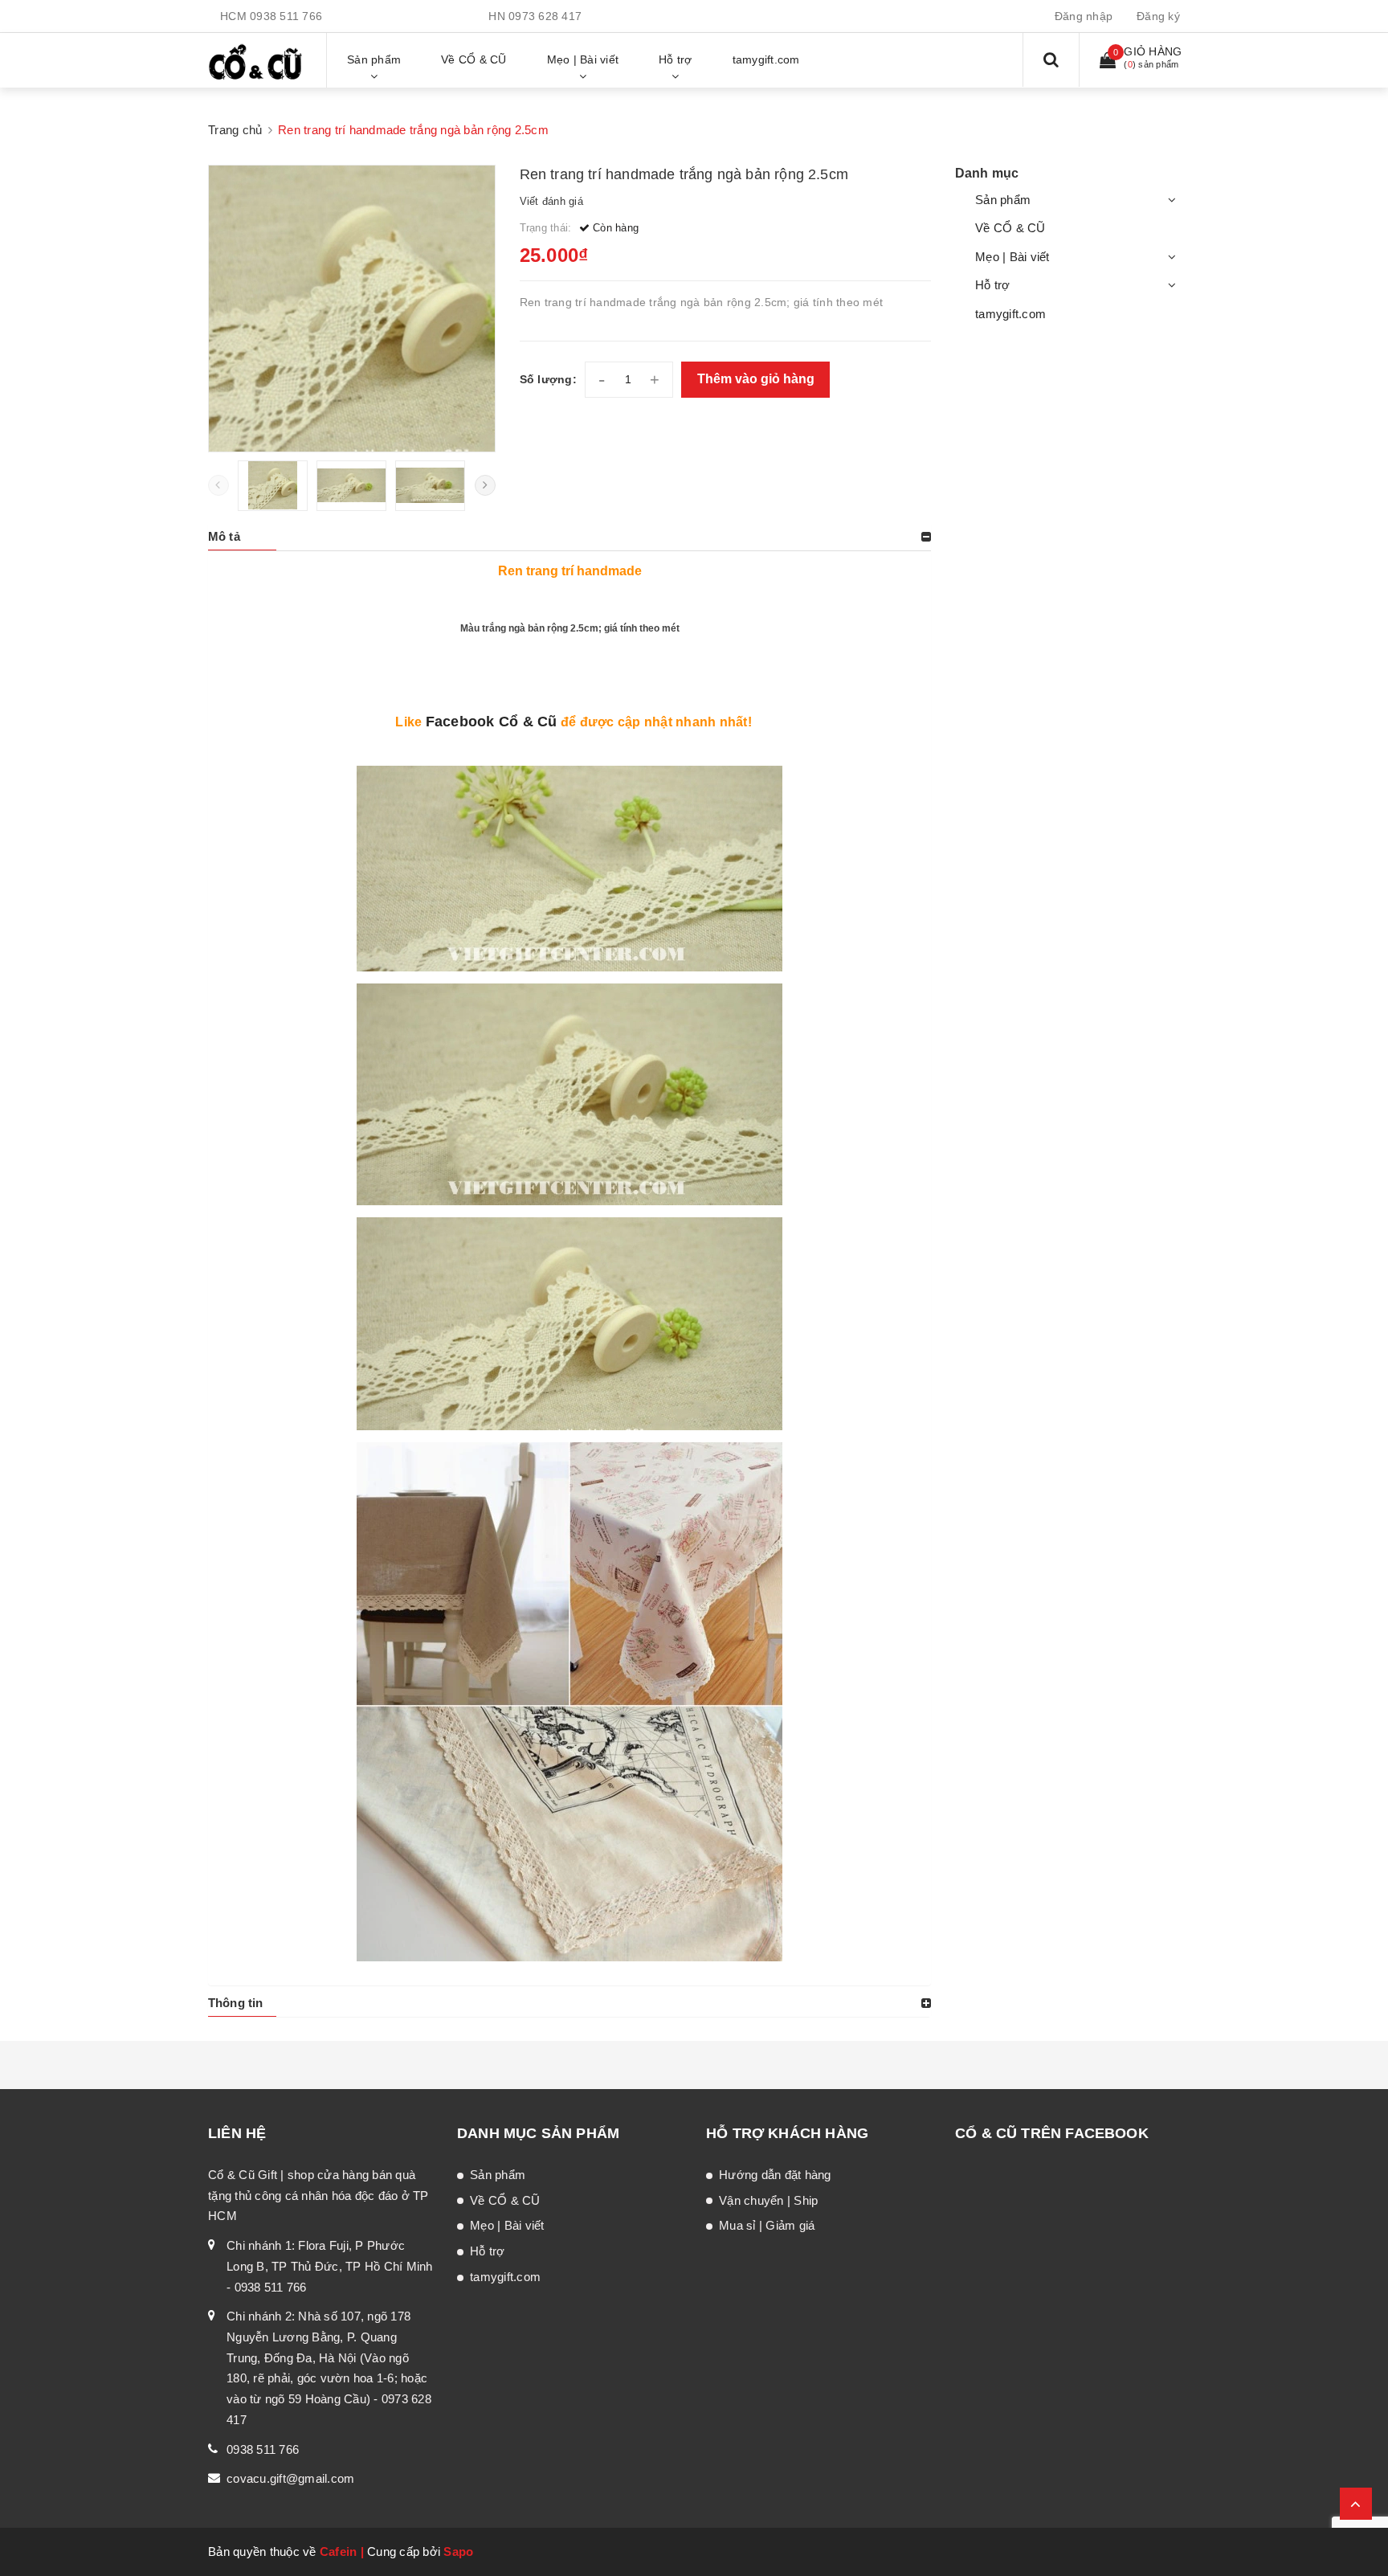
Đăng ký (1158, 16)
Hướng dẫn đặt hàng (775, 2175)
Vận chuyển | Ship (768, 2200)
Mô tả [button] (224, 536)
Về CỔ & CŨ (1010, 228)
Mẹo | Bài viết (1012, 257)
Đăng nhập (1084, 16)
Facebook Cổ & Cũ (492, 722)
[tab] (569, 537)
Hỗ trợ (993, 285)
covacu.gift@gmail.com (290, 2478)
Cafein (339, 2551)
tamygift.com (1010, 314)
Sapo (458, 2551)
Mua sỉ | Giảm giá (767, 2225)
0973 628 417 (545, 16)
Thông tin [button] (235, 2003)
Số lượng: (548, 379)
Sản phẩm (1003, 200)
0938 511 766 (286, 16)
